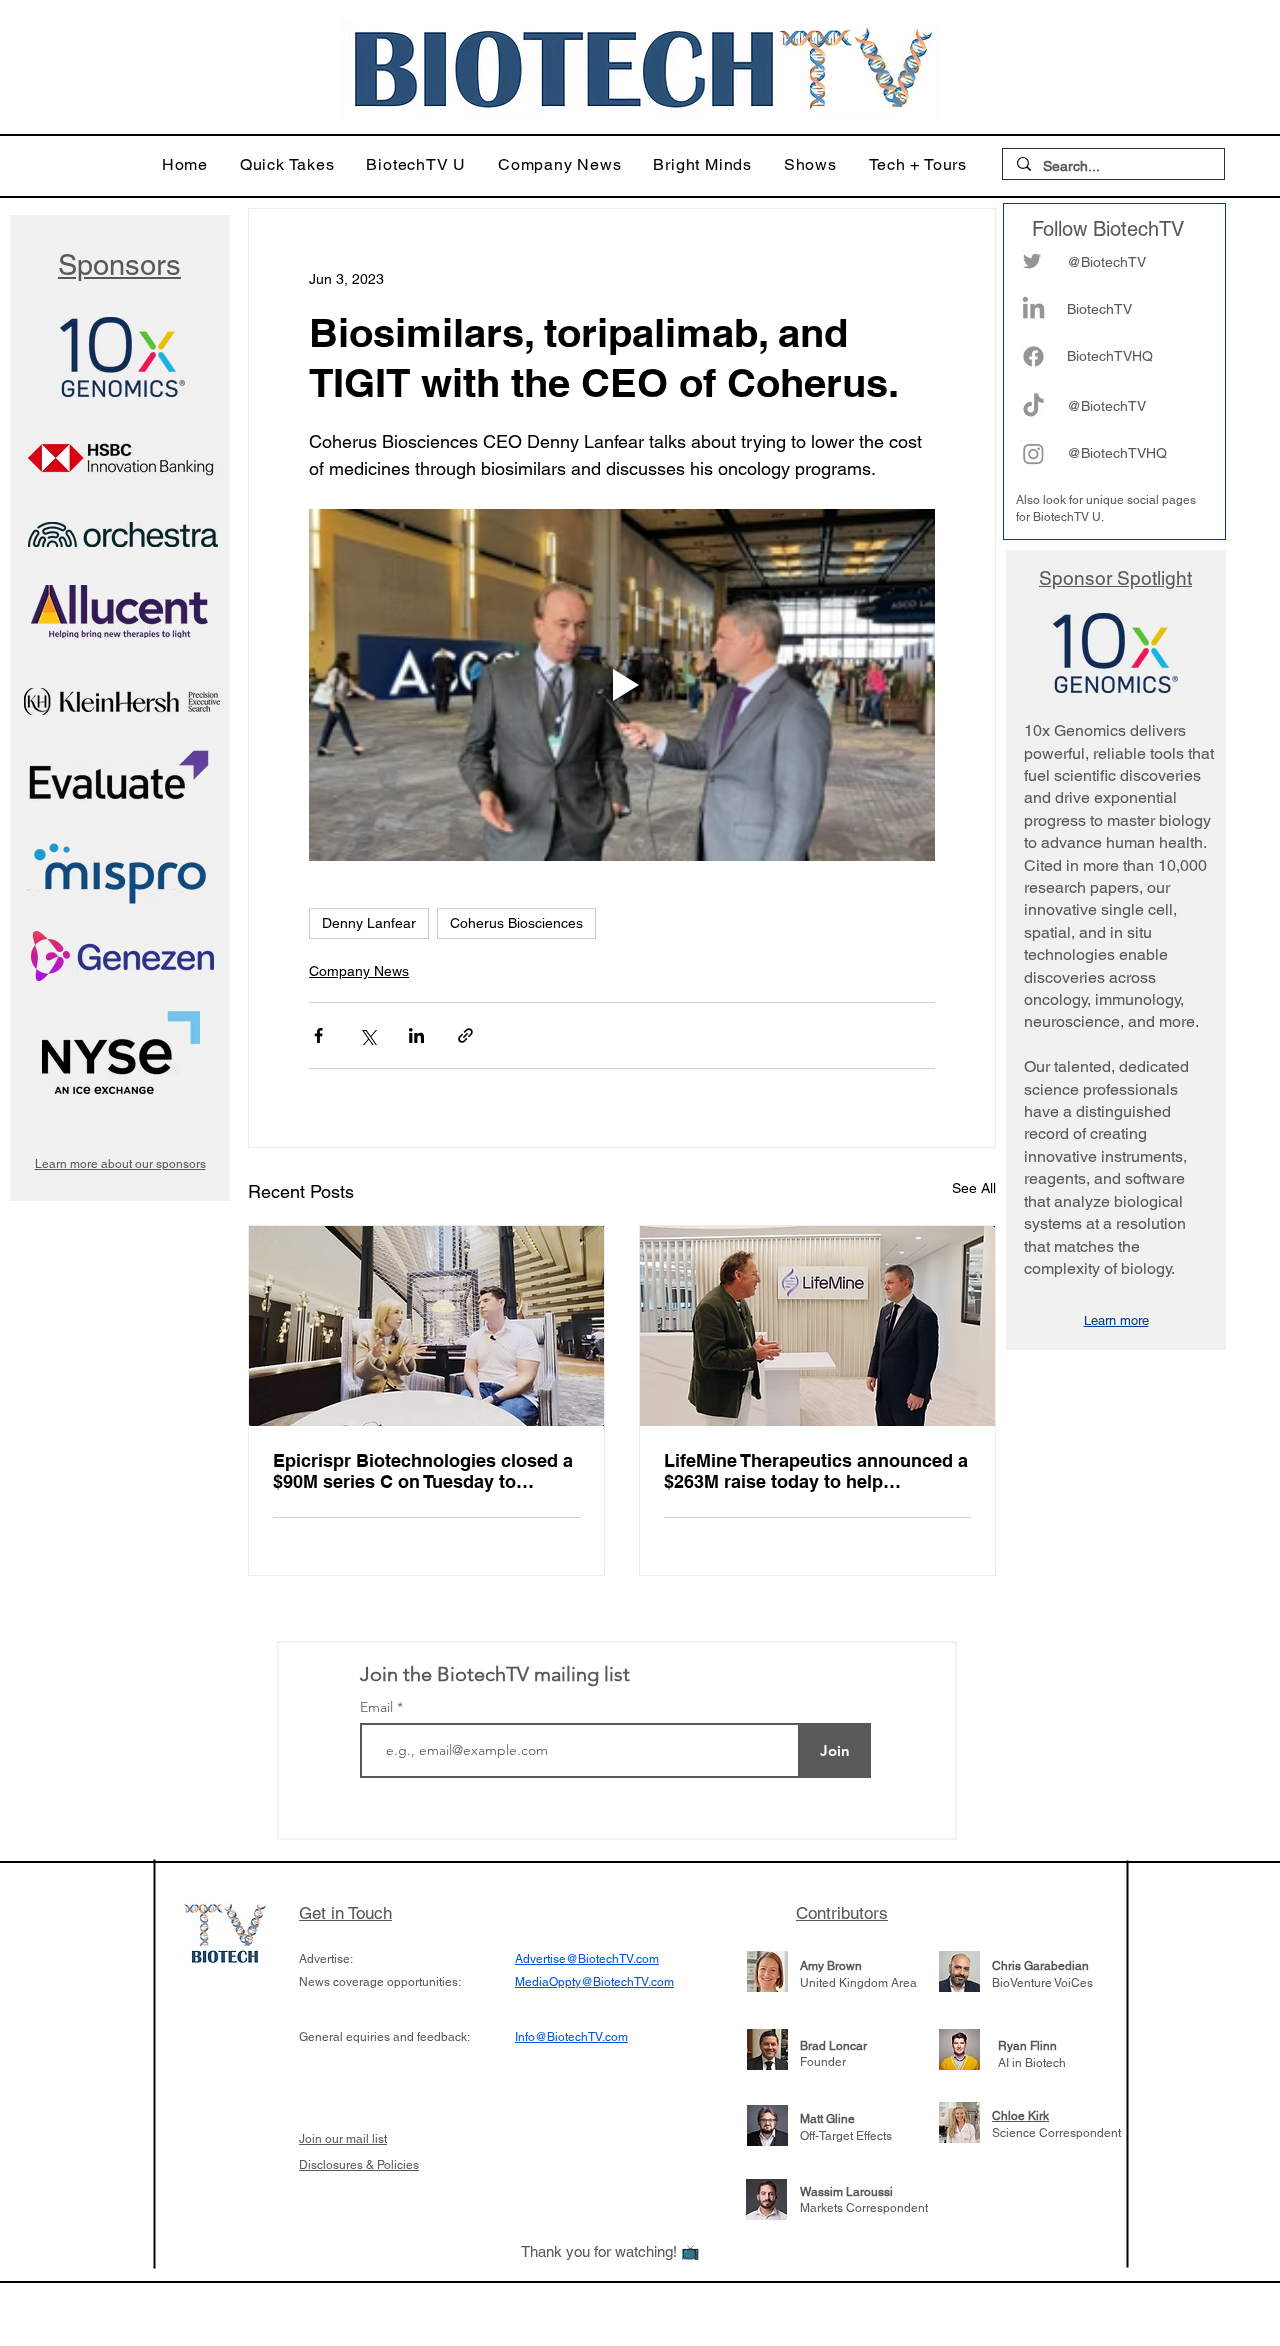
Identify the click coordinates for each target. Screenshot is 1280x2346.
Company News (359, 971)
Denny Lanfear (369, 923)
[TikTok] (1033, 406)
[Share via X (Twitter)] (367, 1035)
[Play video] (622, 685)
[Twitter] (1032, 261)
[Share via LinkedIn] (416, 1035)
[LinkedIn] (1033, 309)
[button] (287, 164)
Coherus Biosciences (516, 923)
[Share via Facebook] (318, 1035)
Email (378, 1707)
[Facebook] (1033, 356)
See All (974, 1188)
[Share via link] (465, 1035)
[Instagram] (1033, 453)
